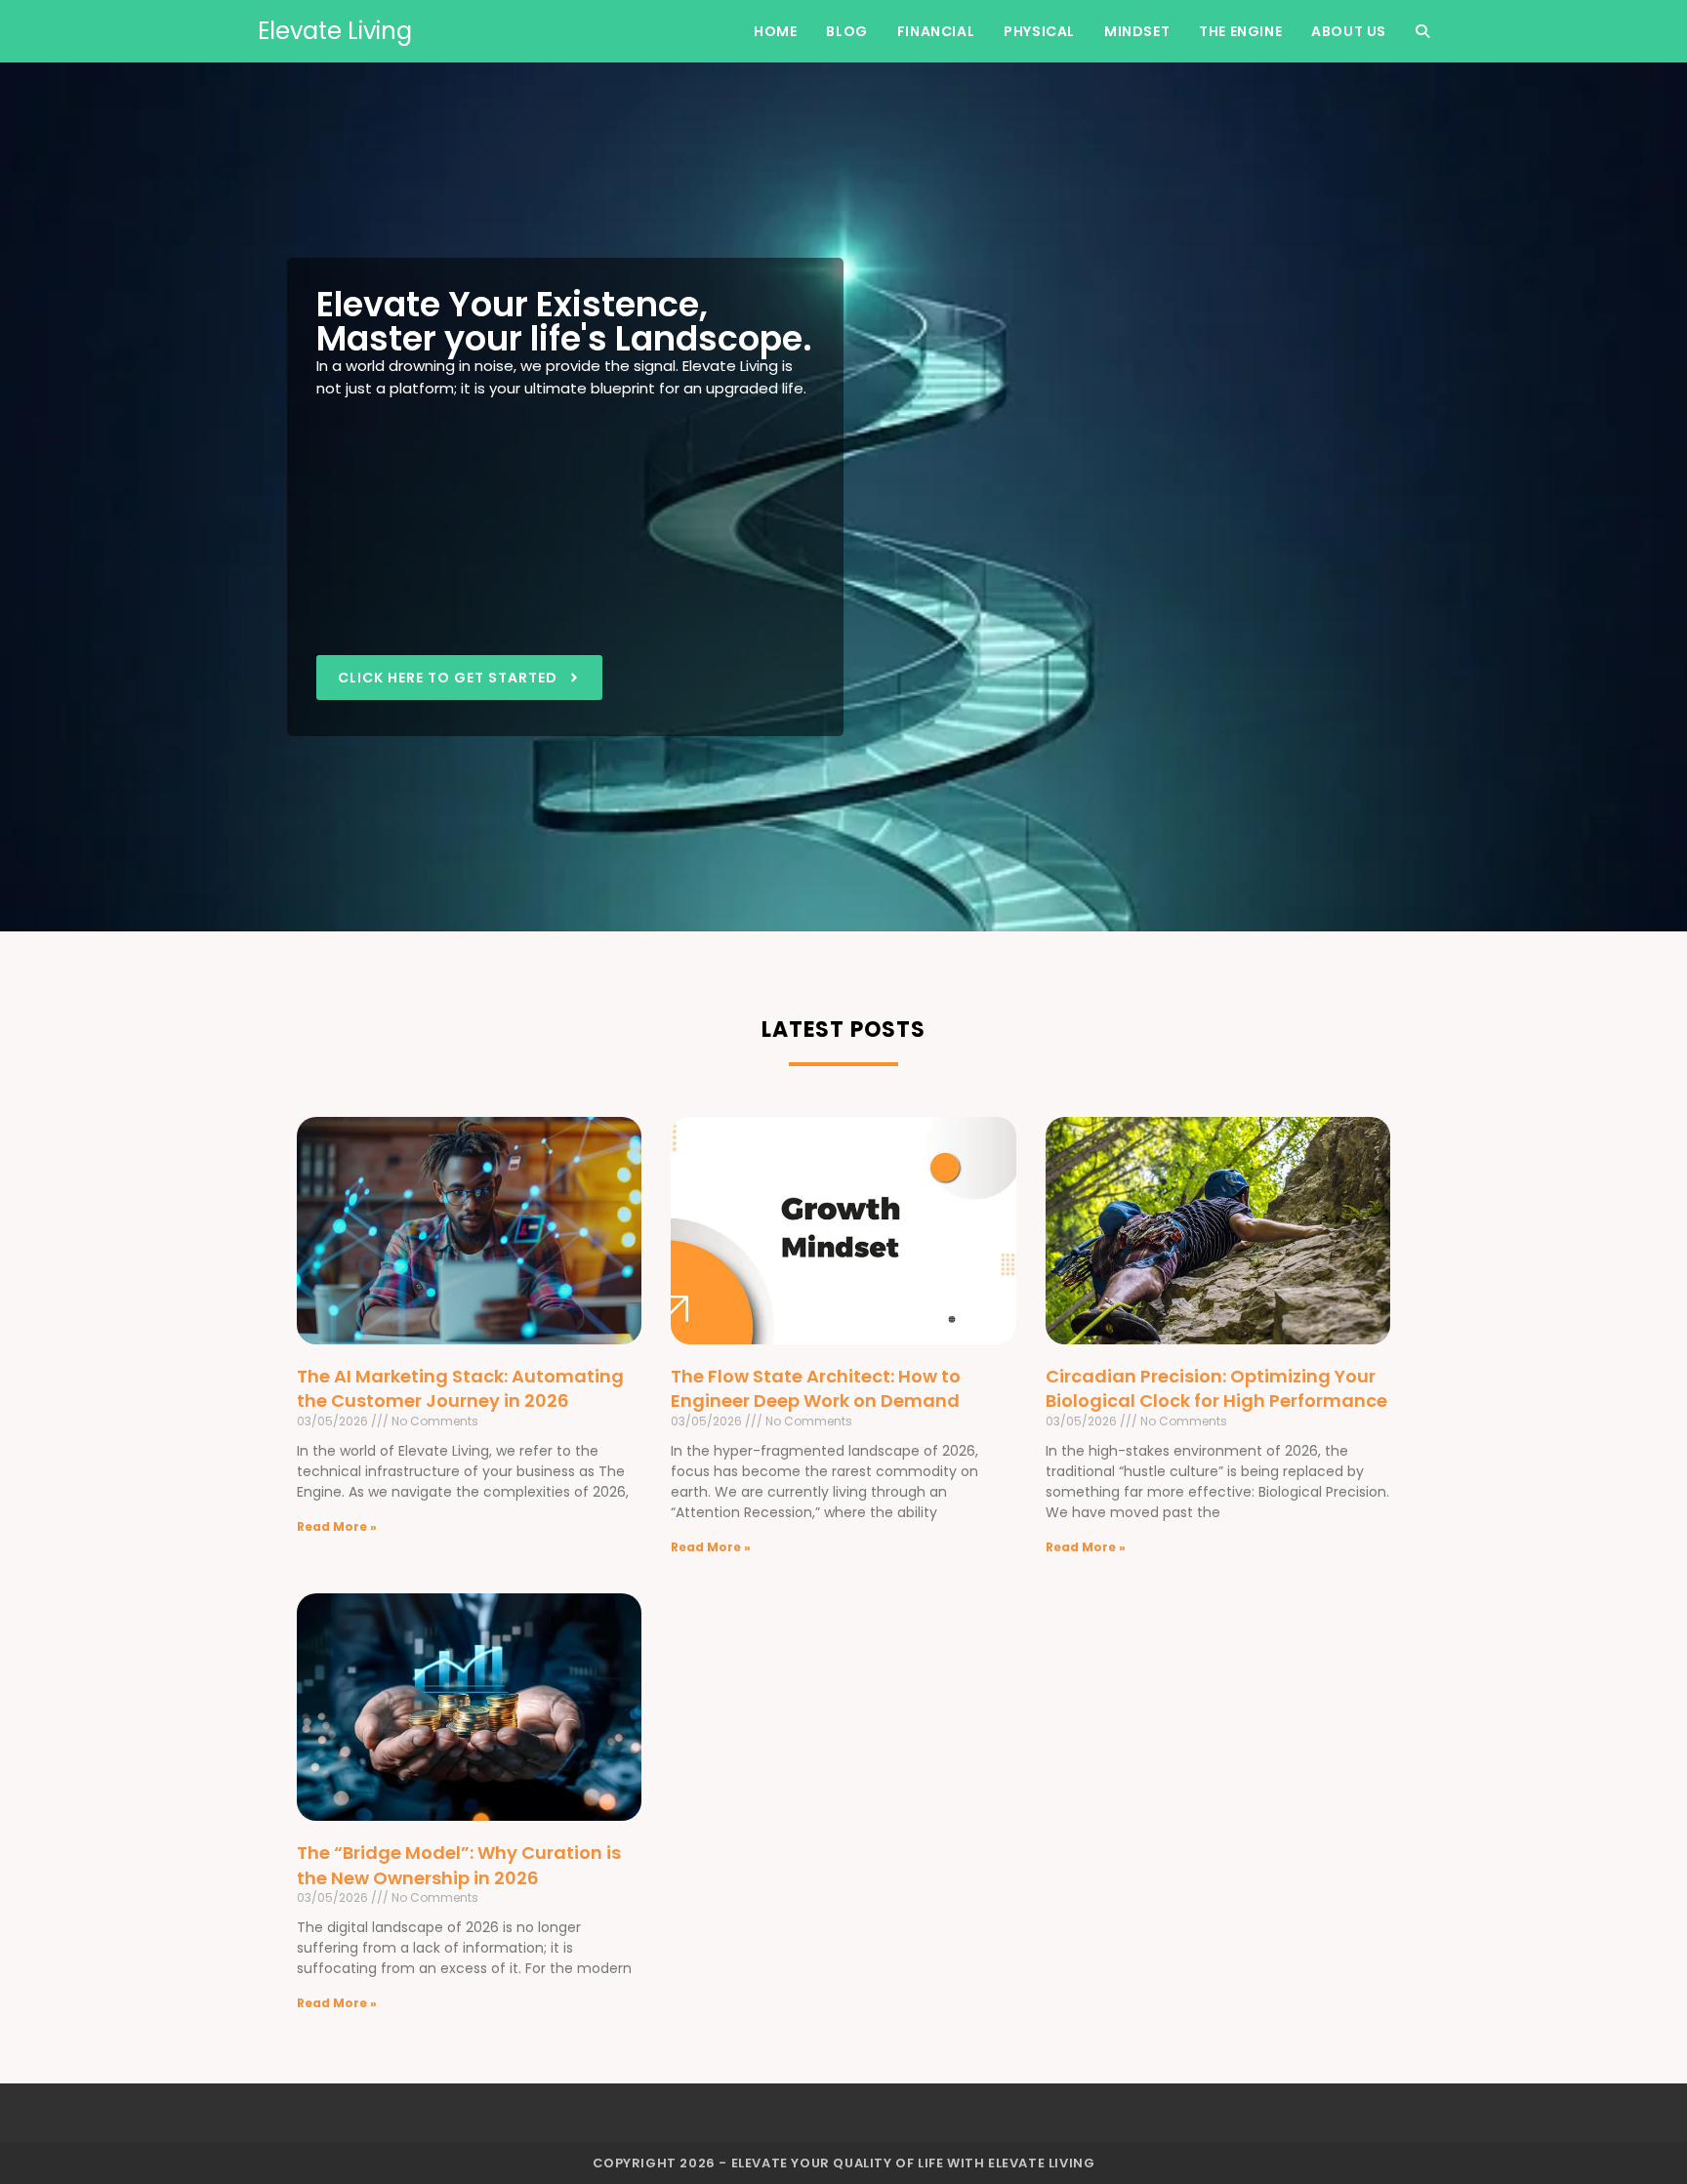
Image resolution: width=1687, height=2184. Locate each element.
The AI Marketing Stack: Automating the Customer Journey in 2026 (460, 1388)
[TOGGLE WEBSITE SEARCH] (1422, 31)
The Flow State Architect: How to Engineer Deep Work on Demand (816, 1388)
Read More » (337, 1526)
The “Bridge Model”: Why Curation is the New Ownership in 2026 (459, 1865)
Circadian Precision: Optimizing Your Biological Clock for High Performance (1216, 1388)
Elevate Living (335, 31)
